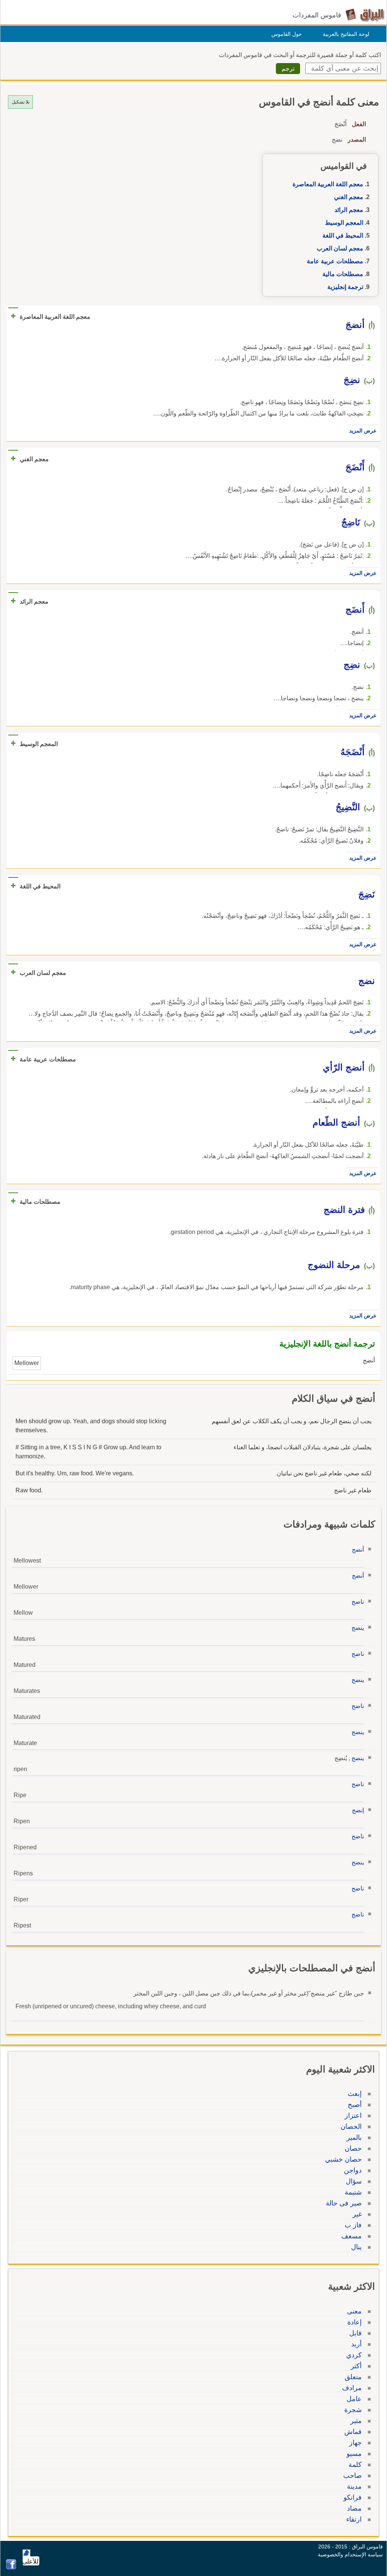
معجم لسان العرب (340, 248)
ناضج (358, 1602)
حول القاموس (287, 34)
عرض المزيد (363, 431)
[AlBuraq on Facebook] (11, 2568)
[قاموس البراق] (365, 15)
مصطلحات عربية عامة (335, 261)
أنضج (358, 1550)
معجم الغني (349, 197)
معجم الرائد (349, 210)
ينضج (358, 1628)
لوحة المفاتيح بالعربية (346, 34)
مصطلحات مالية (343, 274)
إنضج (358, 1810)
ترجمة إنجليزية (345, 287)
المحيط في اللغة (343, 236)
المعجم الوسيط (344, 223)
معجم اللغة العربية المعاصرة (328, 184)
